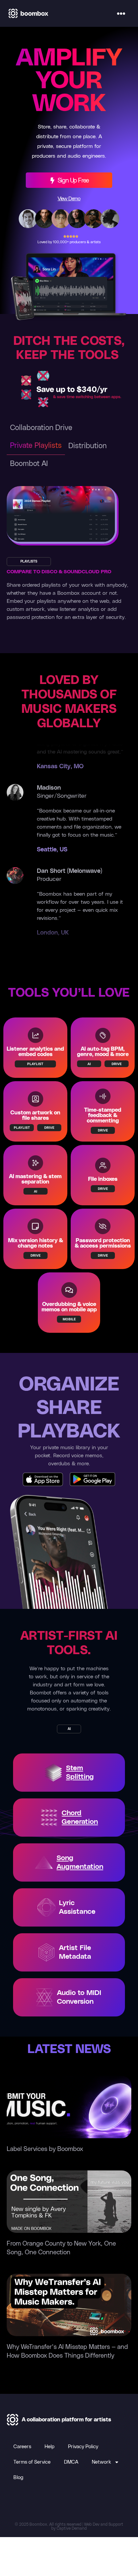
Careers (22, 2447)
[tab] (41, 428)
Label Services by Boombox (45, 2149)
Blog (18, 2478)
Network (101, 2462)
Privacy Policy (83, 2447)
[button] (121, 13)
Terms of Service (32, 2462)
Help (50, 2447)
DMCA (71, 2462)
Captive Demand (72, 2528)
